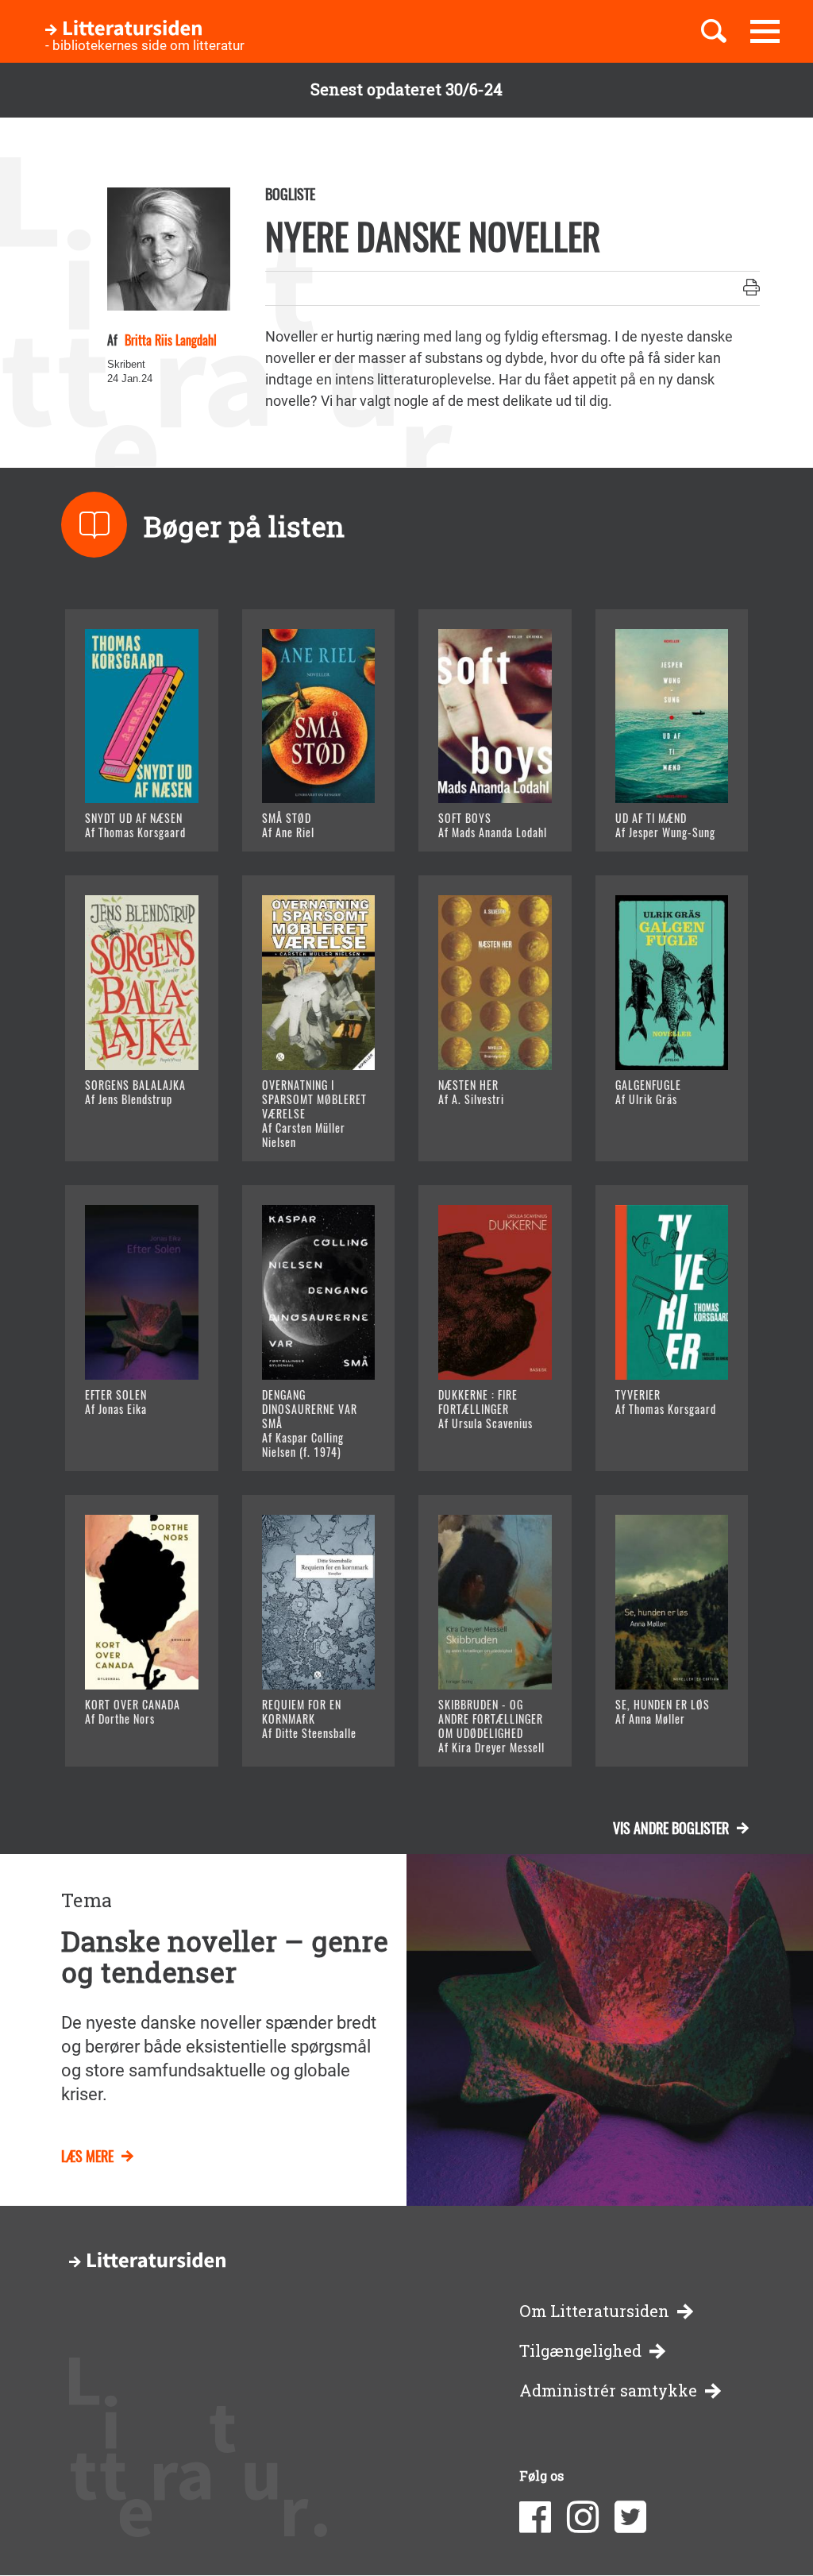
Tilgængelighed (580, 2351)
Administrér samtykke (608, 2391)
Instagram (583, 2517)
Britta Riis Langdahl (169, 340)
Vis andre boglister (671, 1828)
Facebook (535, 2517)
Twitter (630, 2517)
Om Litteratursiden (594, 2311)
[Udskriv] (751, 288)
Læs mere (137, 820)
